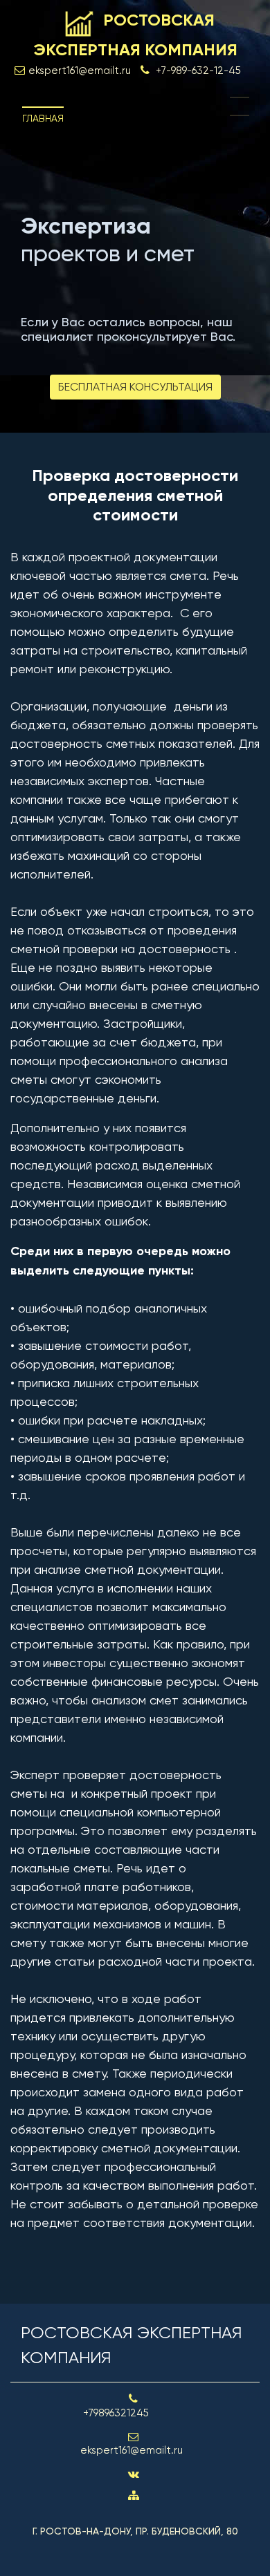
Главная (43, 118)
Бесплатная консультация (135, 387)
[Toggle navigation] (240, 106)
